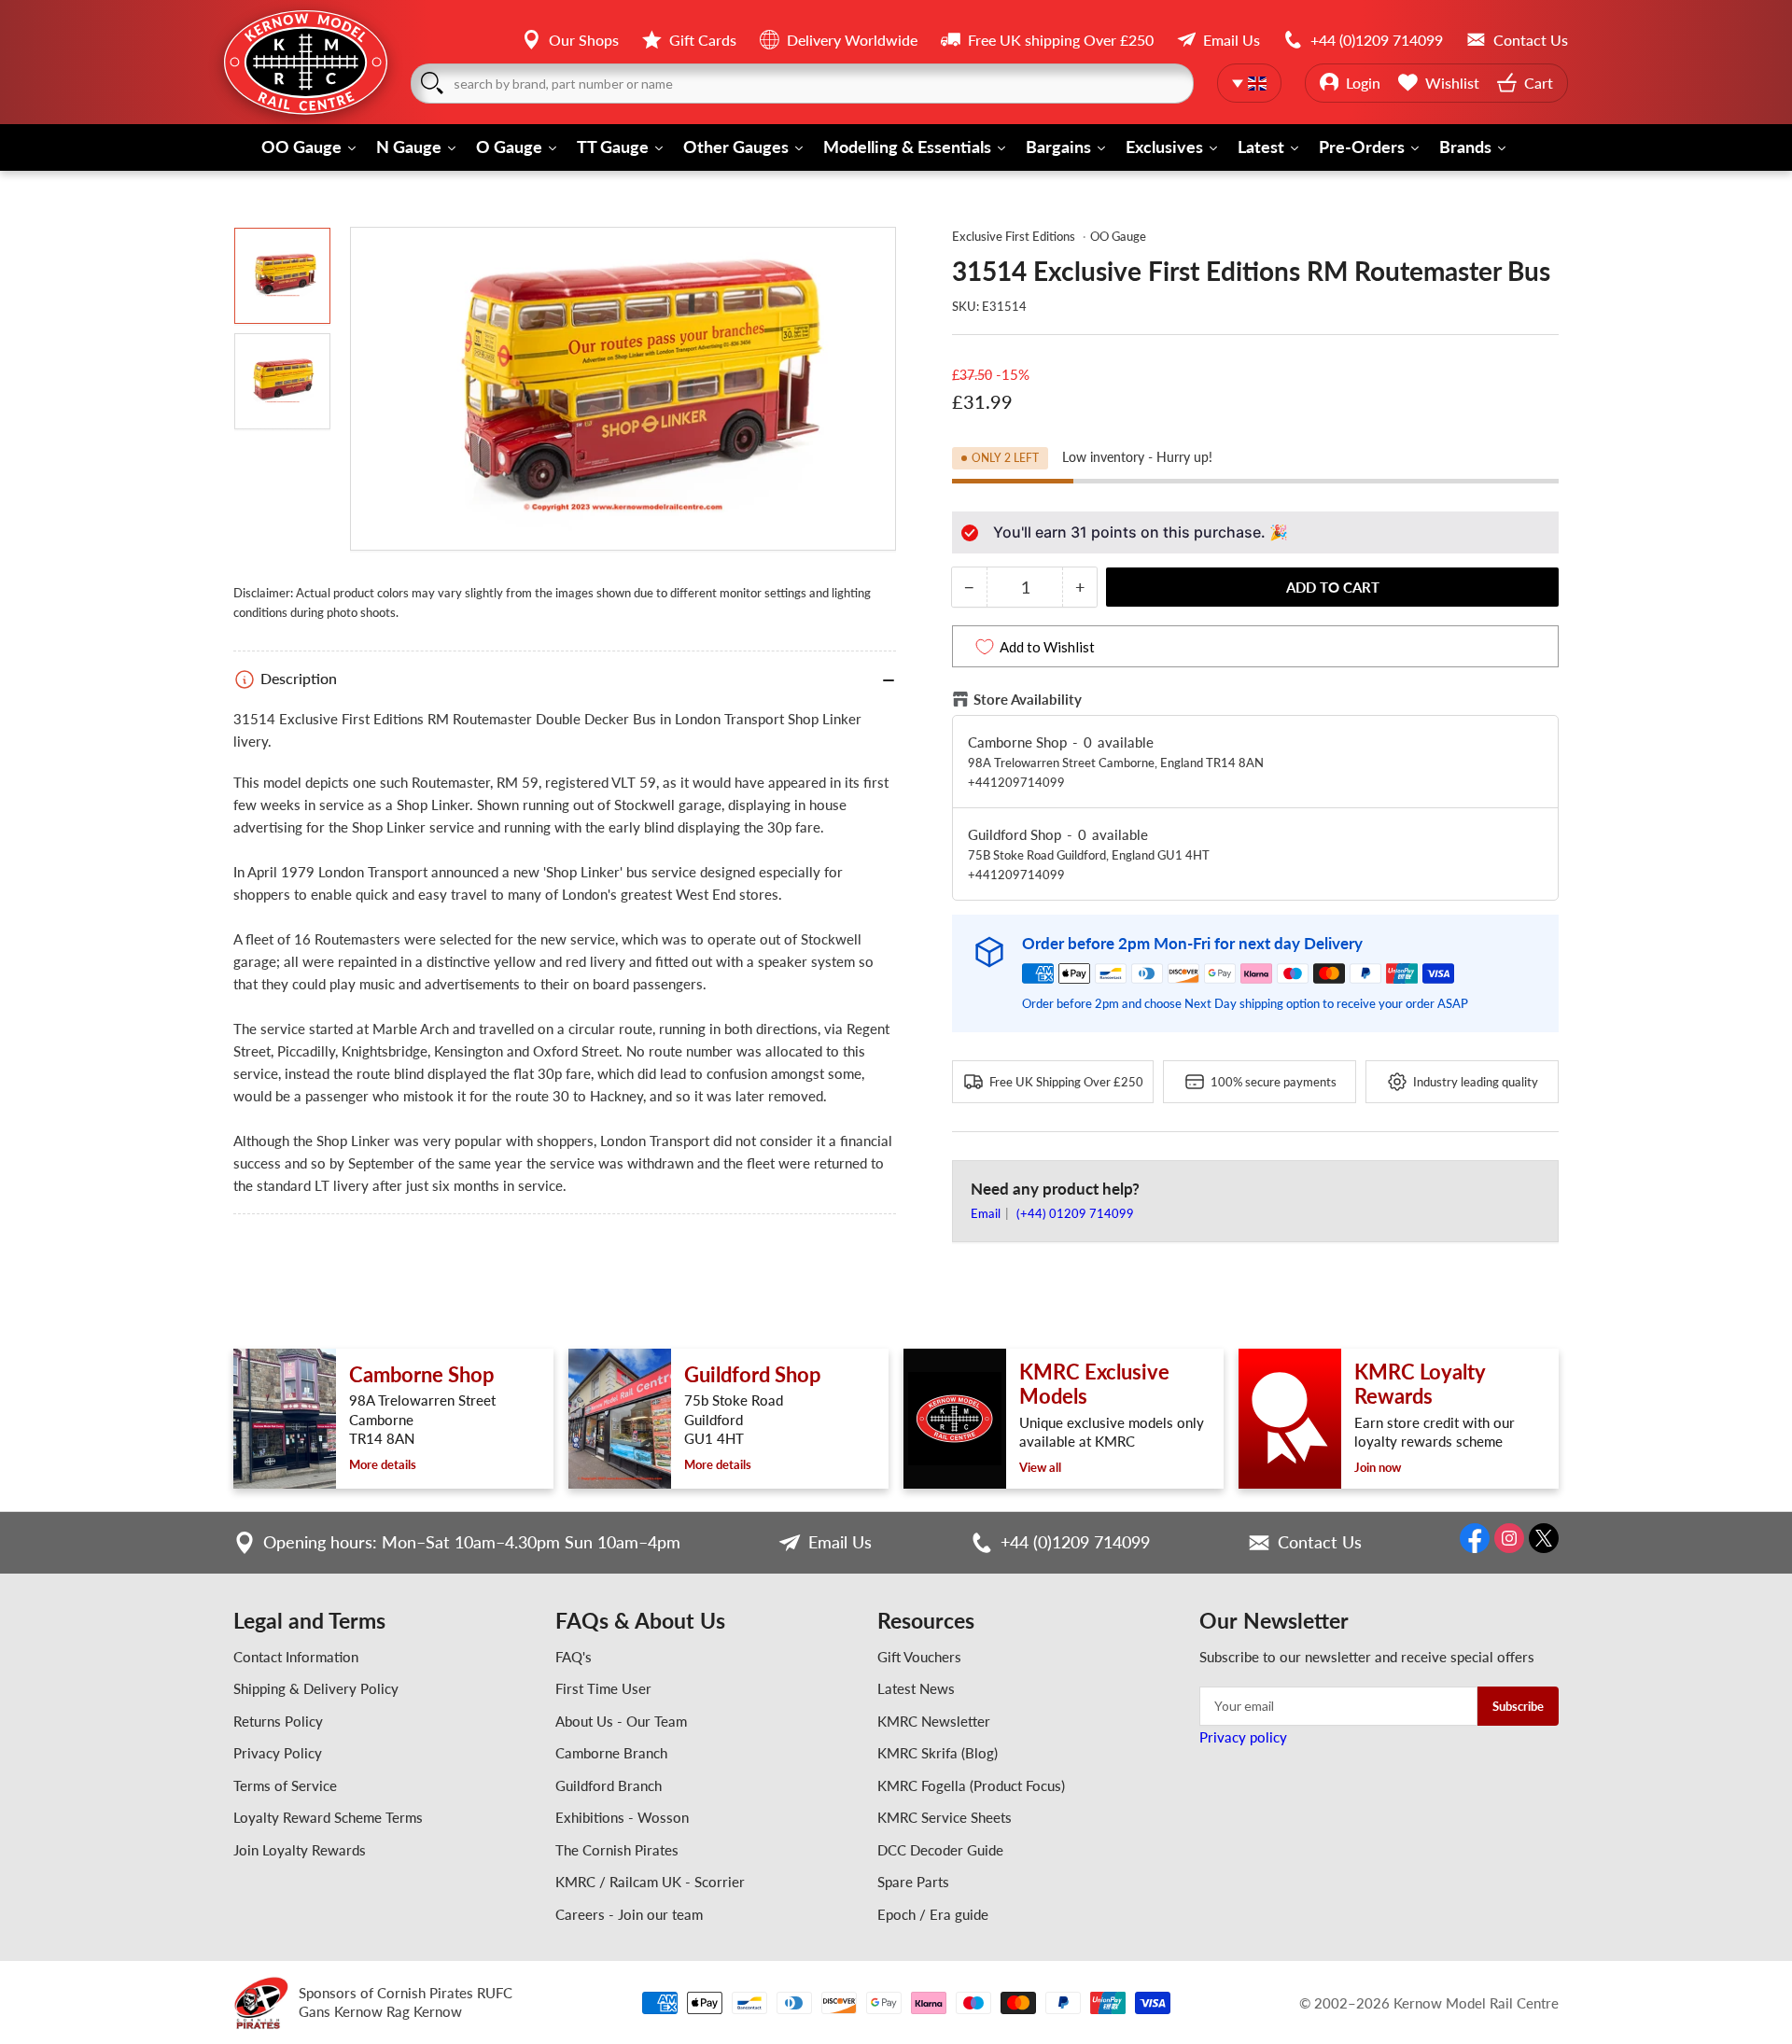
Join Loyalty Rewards (300, 1850)
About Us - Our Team (621, 1721)
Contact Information (296, 1657)
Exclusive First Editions (1014, 236)
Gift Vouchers (919, 1657)
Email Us (840, 1542)
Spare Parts (913, 1882)
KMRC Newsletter (934, 1721)
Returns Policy (278, 1721)
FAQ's (574, 1657)
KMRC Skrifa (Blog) (938, 1753)
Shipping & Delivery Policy (316, 1688)
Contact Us (1320, 1542)
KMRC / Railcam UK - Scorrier (650, 1882)
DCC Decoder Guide (940, 1850)
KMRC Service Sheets (945, 1817)
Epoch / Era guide (933, 1914)
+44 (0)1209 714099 (1075, 1542)
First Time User (603, 1688)
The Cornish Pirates (617, 1850)
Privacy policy (1243, 1737)
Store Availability (1028, 699)
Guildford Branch (609, 1785)
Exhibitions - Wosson (622, 1817)
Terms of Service (285, 1785)
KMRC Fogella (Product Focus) (971, 1785)
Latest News (916, 1688)
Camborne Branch (611, 1753)
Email (987, 1213)
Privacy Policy (278, 1753)
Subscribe (1518, 1706)
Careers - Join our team (629, 1914)
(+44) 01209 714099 (1075, 1213)
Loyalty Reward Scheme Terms (328, 1817)
